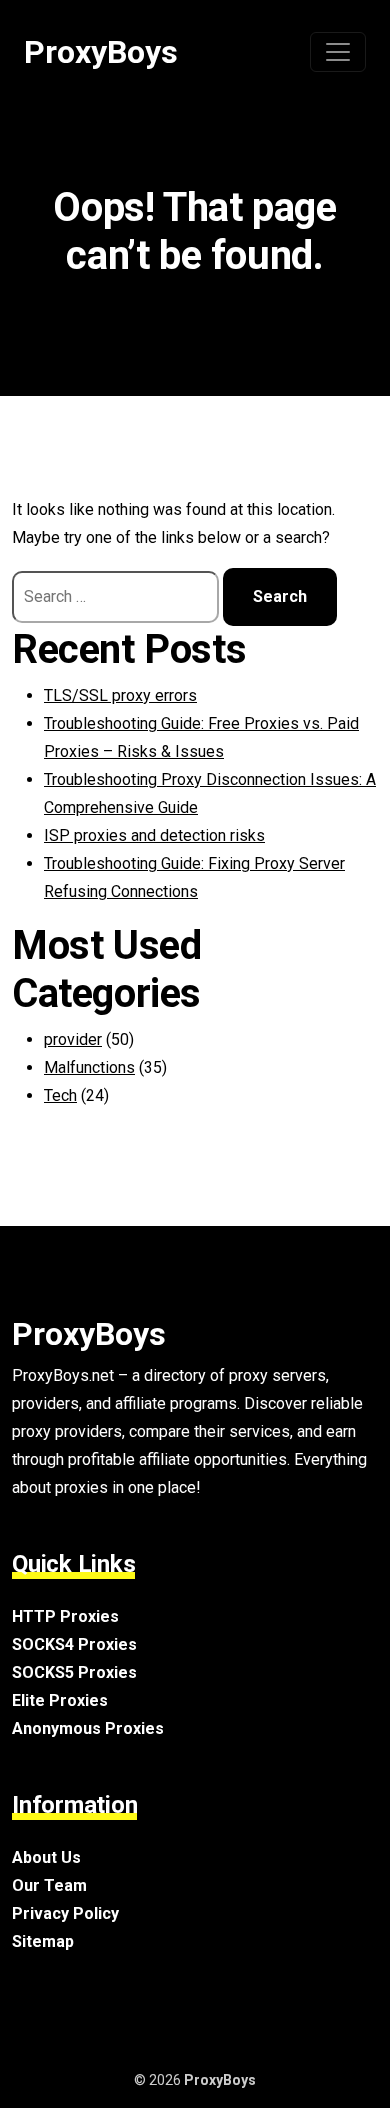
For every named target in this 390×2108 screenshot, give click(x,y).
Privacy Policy (65, 1913)
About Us (46, 1857)
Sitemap (43, 1941)
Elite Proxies (60, 1700)
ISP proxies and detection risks (154, 835)
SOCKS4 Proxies (74, 1644)
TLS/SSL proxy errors (120, 695)
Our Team (49, 1885)
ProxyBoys (101, 52)
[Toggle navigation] (338, 52)
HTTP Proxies (65, 1616)
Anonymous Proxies (88, 1728)
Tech (60, 1095)
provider (73, 1039)
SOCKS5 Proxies (74, 1672)
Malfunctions (89, 1067)
